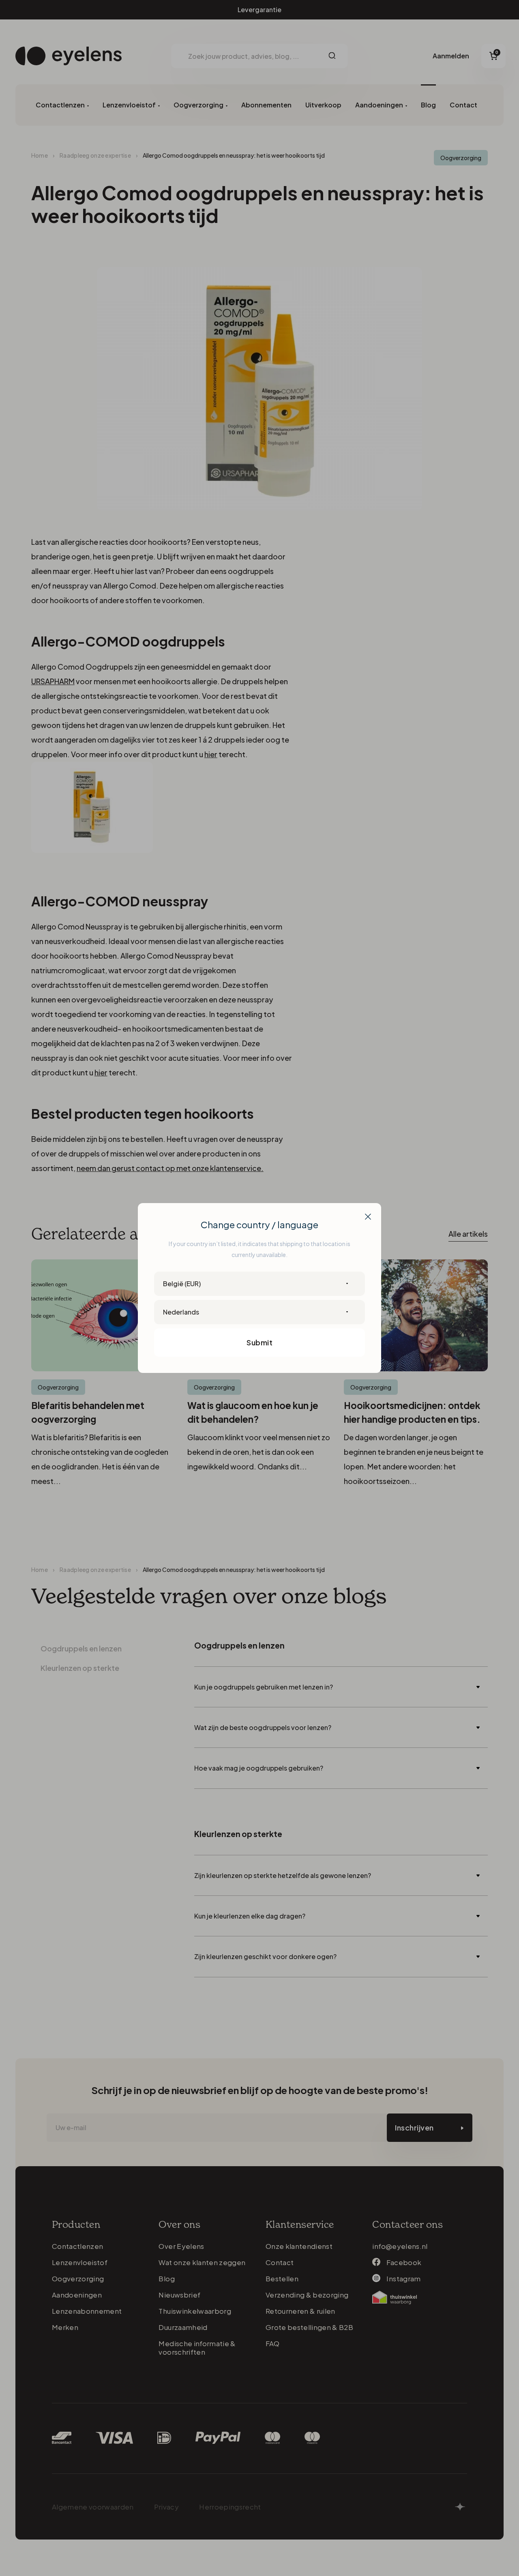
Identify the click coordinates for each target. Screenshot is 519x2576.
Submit (259, 1342)
